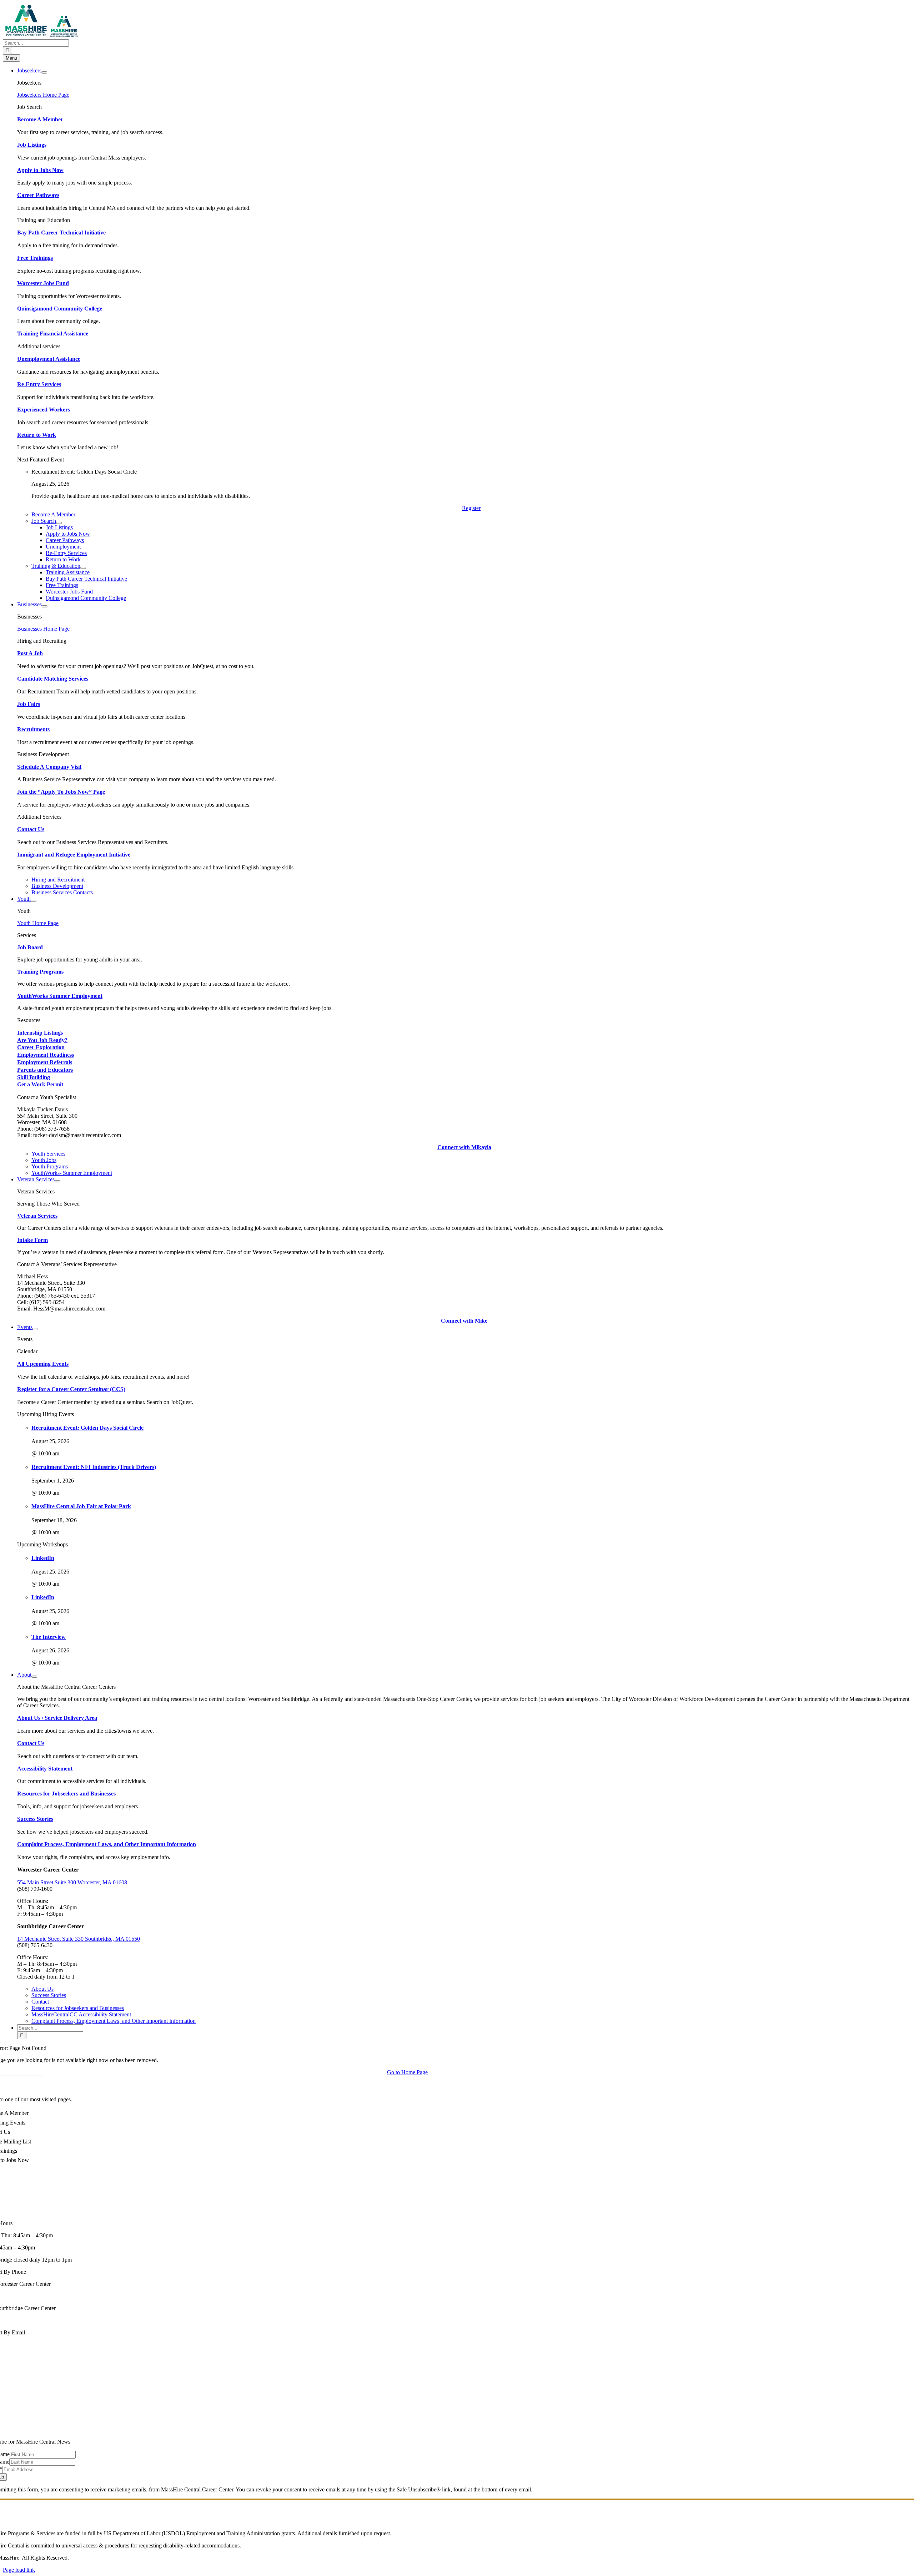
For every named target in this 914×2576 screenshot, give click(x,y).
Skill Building (34, 1077)
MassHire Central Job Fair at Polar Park (81, 1506)
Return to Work (37, 435)
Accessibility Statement (45, 1769)
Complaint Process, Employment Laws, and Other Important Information (107, 1844)
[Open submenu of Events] (35, 1329)
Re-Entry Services (39, 384)
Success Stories (35, 1819)
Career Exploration (41, 1047)
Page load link (19, 2570)
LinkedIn (43, 1558)
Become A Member (40, 119)
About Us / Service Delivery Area (57, 1718)
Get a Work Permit (40, 1084)
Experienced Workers (44, 410)
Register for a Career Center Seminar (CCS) (71, 1389)
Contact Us (31, 829)
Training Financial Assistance (53, 334)
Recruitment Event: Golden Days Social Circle (87, 1428)
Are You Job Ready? (42, 1040)
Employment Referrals (45, 1062)
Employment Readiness (46, 1055)
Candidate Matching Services (53, 679)
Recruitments (33, 729)
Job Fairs (29, 704)
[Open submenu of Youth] (34, 901)
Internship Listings (40, 1033)
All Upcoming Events (43, 1364)
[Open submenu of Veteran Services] (57, 1181)
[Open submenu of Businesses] (45, 606)
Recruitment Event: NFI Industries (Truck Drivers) (94, 1467)
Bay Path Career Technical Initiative (61, 233)
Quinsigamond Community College (60, 309)
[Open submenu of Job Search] (59, 523)
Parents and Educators (45, 1070)
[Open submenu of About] (34, 1677)
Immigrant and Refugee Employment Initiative (74, 855)
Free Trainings (35, 258)
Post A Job (30, 653)
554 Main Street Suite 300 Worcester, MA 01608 (72, 1882)
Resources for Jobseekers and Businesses (66, 1794)
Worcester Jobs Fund (43, 283)
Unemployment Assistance (49, 359)
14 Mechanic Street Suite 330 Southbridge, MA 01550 (79, 1939)
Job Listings (32, 145)
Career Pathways (38, 195)
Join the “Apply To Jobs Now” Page (61, 792)
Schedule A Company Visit (49, 767)
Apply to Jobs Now (40, 170)
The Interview (49, 1637)
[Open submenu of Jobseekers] (44, 72)
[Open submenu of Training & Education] (83, 568)
